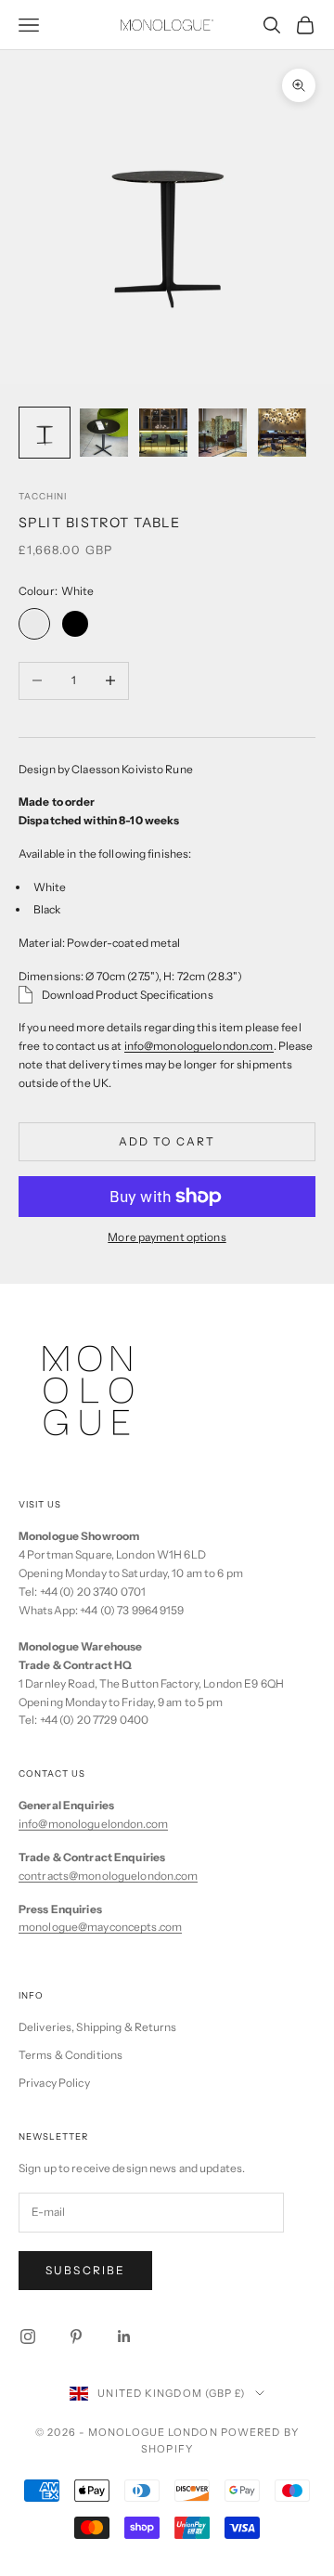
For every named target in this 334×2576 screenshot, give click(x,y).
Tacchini (43, 496)
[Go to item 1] (45, 433)
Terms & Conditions (71, 2055)
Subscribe (85, 2270)
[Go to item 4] (223, 433)
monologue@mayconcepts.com (100, 1927)
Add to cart (167, 1141)
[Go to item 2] (104, 433)
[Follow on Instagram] (28, 2337)
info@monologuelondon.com (199, 1046)
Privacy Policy (54, 2083)
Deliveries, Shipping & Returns (98, 2027)
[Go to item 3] (163, 433)
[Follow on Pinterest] (76, 2337)
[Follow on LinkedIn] (124, 2337)
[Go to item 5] (282, 433)
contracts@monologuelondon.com (108, 1876)
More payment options (167, 1237)
